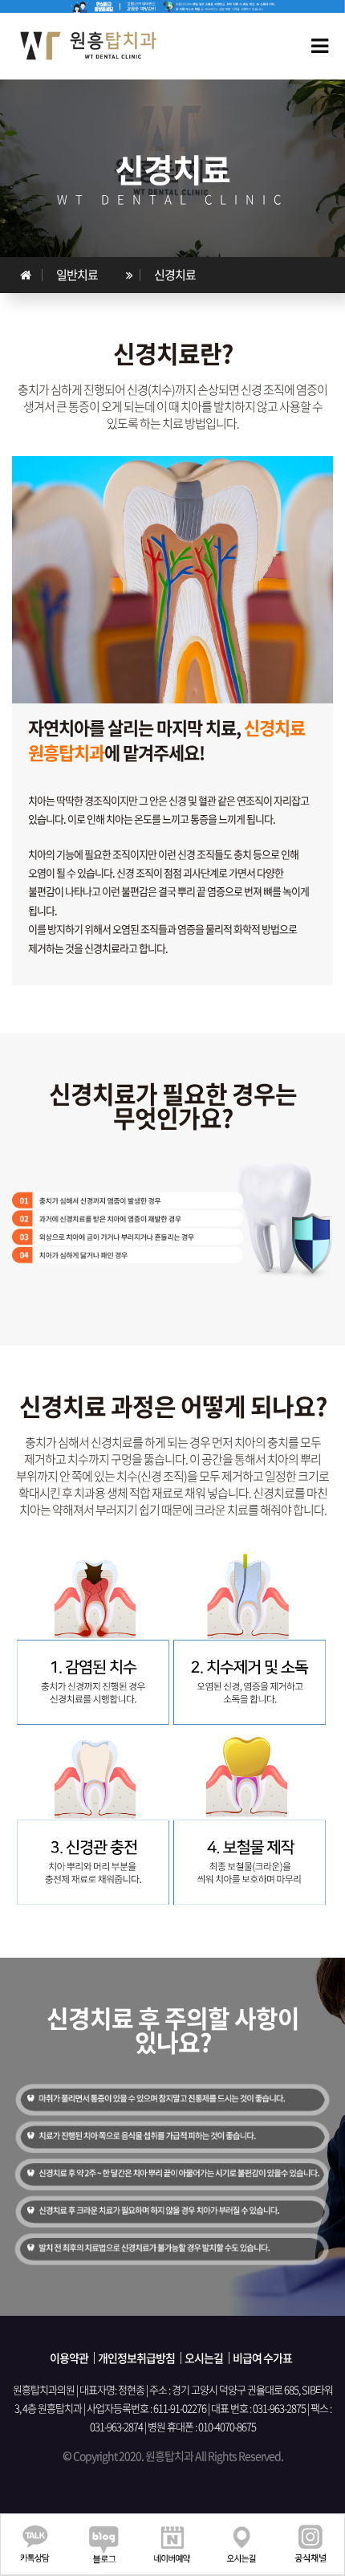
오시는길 (204, 2358)
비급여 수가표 (262, 2358)
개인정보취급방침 (136, 2358)
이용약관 (69, 2358)
